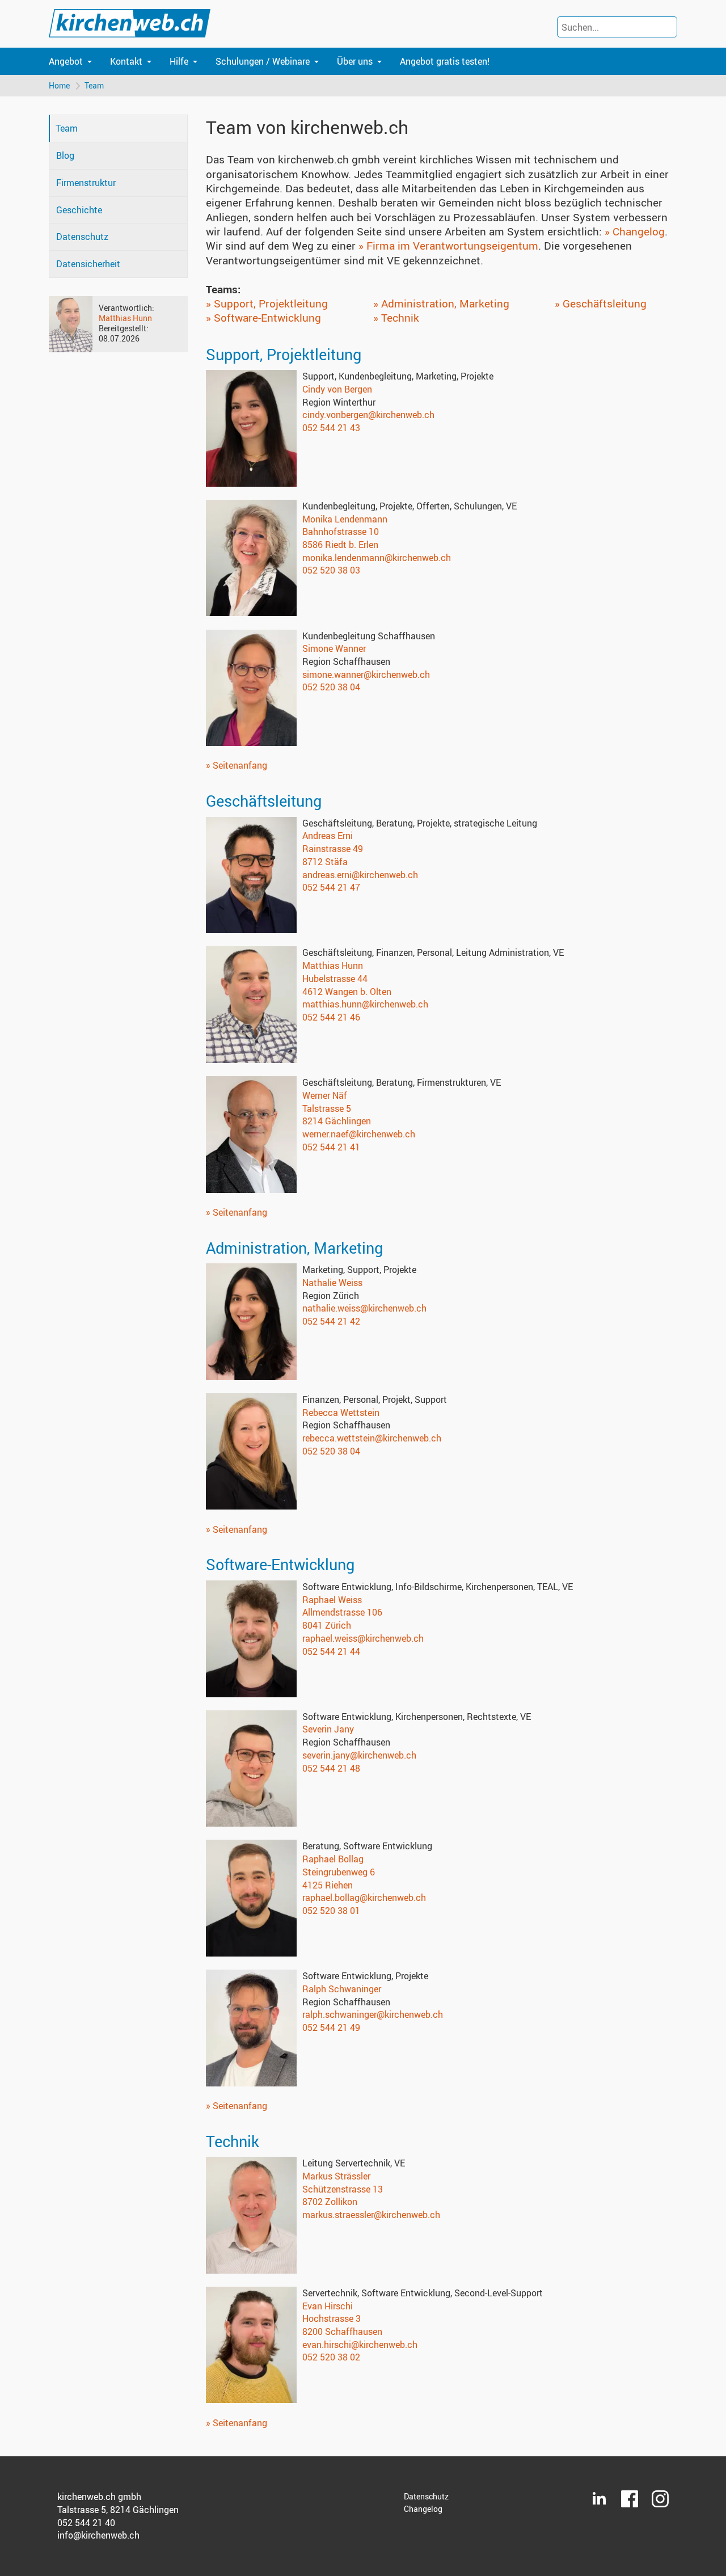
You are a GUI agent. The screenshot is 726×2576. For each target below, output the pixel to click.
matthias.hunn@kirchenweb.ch (365, 1004)
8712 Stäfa (325, 862)
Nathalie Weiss (332, 1283)
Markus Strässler (336, 2176)
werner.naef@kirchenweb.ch (359, 1134)
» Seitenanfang (237, 765)
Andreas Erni (328, 836)
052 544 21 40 (86, 2523)
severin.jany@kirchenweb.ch (359, 1755)
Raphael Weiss (332, 1600)
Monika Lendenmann (345, 519)
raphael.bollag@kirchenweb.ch (364, 1898)
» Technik (396, 318)
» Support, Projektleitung (267, 303)
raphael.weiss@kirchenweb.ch (363, 1638)
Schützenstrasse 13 (343, 2189)
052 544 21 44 (331, 1651)
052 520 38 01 (331, 1911)
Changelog (423, 2509)
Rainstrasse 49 (333, 849)
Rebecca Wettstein (341, 1413)
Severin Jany (328, 1729)
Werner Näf (325, 1095)
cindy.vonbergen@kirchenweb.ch (368, 415)
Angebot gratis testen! (445, 61)
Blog (65, 155)
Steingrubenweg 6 (339, 1872)
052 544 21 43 (331, 428)
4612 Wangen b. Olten (347, 992)
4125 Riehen (328, 1885)
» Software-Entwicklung (263, 318)
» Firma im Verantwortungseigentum (448, 246)
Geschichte (79, 210)
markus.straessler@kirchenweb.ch (371, 2215)
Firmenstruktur (86, 183)
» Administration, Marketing (441, 303)
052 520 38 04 (331, 687)
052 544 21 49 (331, 2027)
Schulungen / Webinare (263, 61)
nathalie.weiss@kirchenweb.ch (364, 1308)
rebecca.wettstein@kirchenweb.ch (372, 1438)
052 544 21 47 (331, 887)
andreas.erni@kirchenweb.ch (360, 875)
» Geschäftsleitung (601, 303)
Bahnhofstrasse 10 (341, 532)
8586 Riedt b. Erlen (340, 545)
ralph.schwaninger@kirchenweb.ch (373, 2014)
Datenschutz (82, 237)
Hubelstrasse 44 (335, 979)
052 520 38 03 (331, 570)
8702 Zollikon (330, 2202)
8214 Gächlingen (337, 1121)
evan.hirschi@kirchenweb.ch (360, 2345)
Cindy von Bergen (337, 389)
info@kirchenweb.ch (98, 2535)
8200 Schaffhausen (342, 2332)
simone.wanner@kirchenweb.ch (366, 674)
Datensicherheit (88, 264)
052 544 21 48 (331, 1768)
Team (94, 85)
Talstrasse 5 (327, 1108)
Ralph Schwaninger (342, 1989)
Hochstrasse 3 (332, 2318)
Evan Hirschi (328, 2306)
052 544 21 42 (331, 1321)
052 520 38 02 (331, 2357)
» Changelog (635, 231)
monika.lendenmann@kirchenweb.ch (377, 558)
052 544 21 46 (331, 1017)
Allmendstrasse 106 (342, 1612)
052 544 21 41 (331, 1147)
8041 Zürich (327, 1625)
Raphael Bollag (333, 1859)
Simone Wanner (334, 648)
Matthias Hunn (125, 318)
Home (59, 85)
